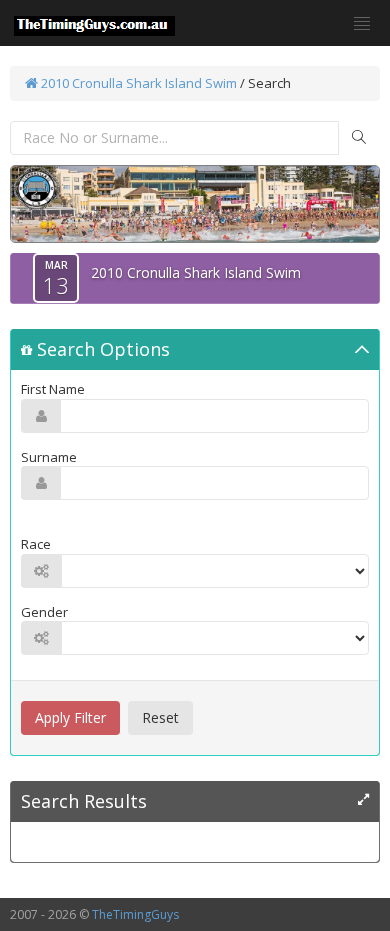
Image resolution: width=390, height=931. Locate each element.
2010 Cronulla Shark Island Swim (137, 83)
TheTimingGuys (135, 914)
